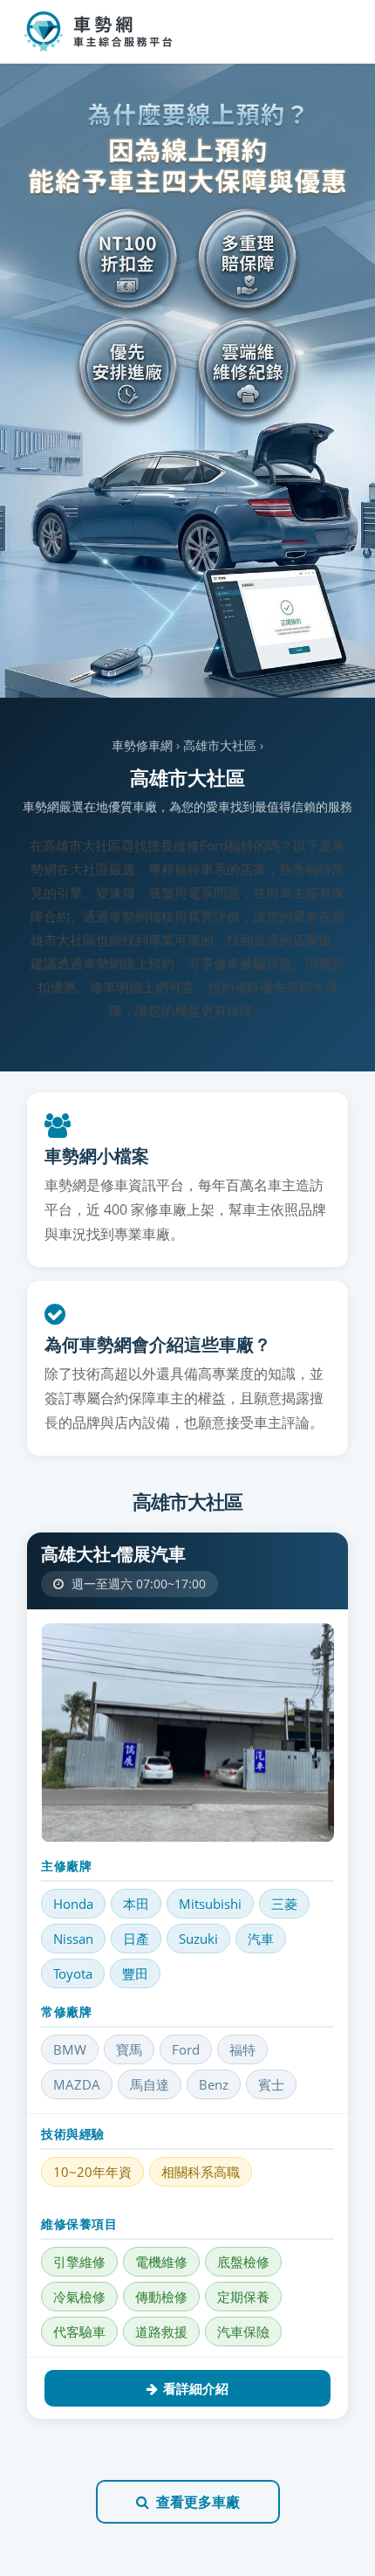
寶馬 (129, 2049)
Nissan (73, 1939)
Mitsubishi (210, 1904)
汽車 (261, 1939)
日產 (136, 1939)
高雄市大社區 (220, 745)
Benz (214, 2084)
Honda (73, 1904)
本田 (136, 1904)
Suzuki (198, 1939)
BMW (70, 2049)
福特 (242, 2049)
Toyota (73, 1973)
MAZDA (77, 2084)
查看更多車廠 (198, 2502)
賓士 (271, 2084)
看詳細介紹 (196, 2388)
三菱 (284, 1904)
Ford (186, 2049)
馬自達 (150, 2084)
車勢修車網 (142, 745)
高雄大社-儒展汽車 (113, 1554)
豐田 (135, 1973)
